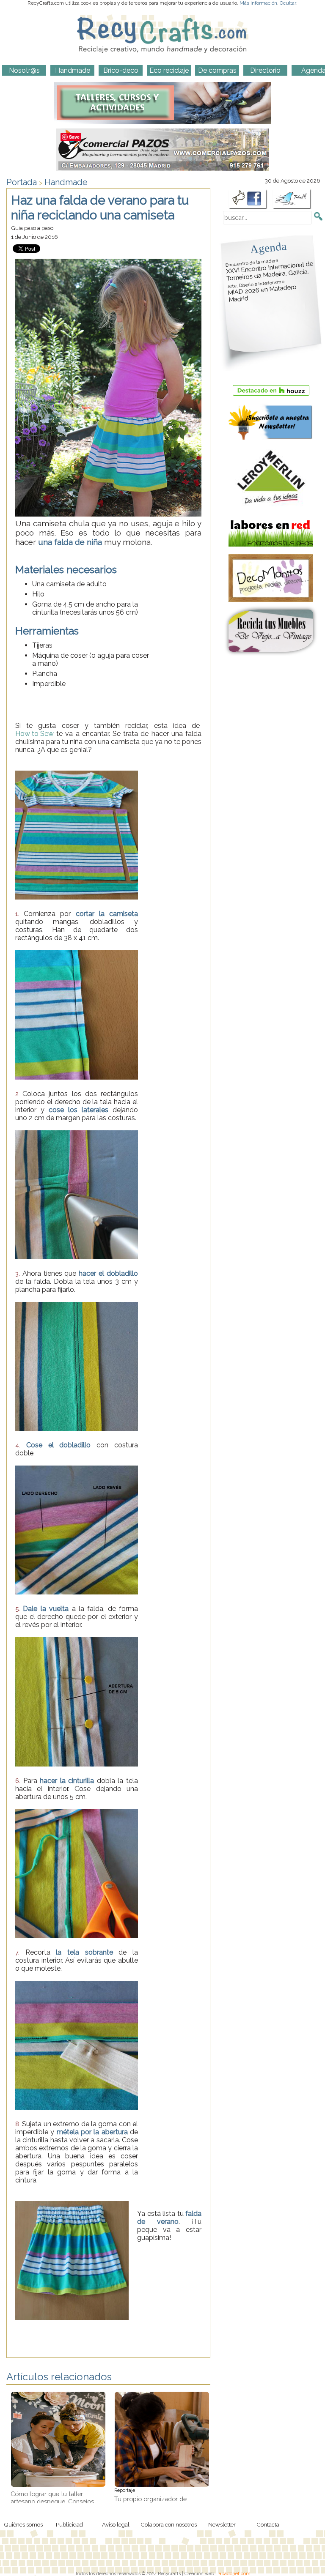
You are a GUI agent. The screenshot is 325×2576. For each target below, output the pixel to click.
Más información (258, 3)
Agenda (268, 247)
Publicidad (69, 2524)
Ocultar (288, 3)
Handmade (66, 182)
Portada (22, 182)
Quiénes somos (23, 2524)
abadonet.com (235, 2573)
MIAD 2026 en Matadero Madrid (262, 291)
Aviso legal (116, 2524)
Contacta (268, 2524)
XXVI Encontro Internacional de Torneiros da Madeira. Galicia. (270, 270)
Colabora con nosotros (169, 2524)
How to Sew (34, 734)
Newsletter (222, 2524)
